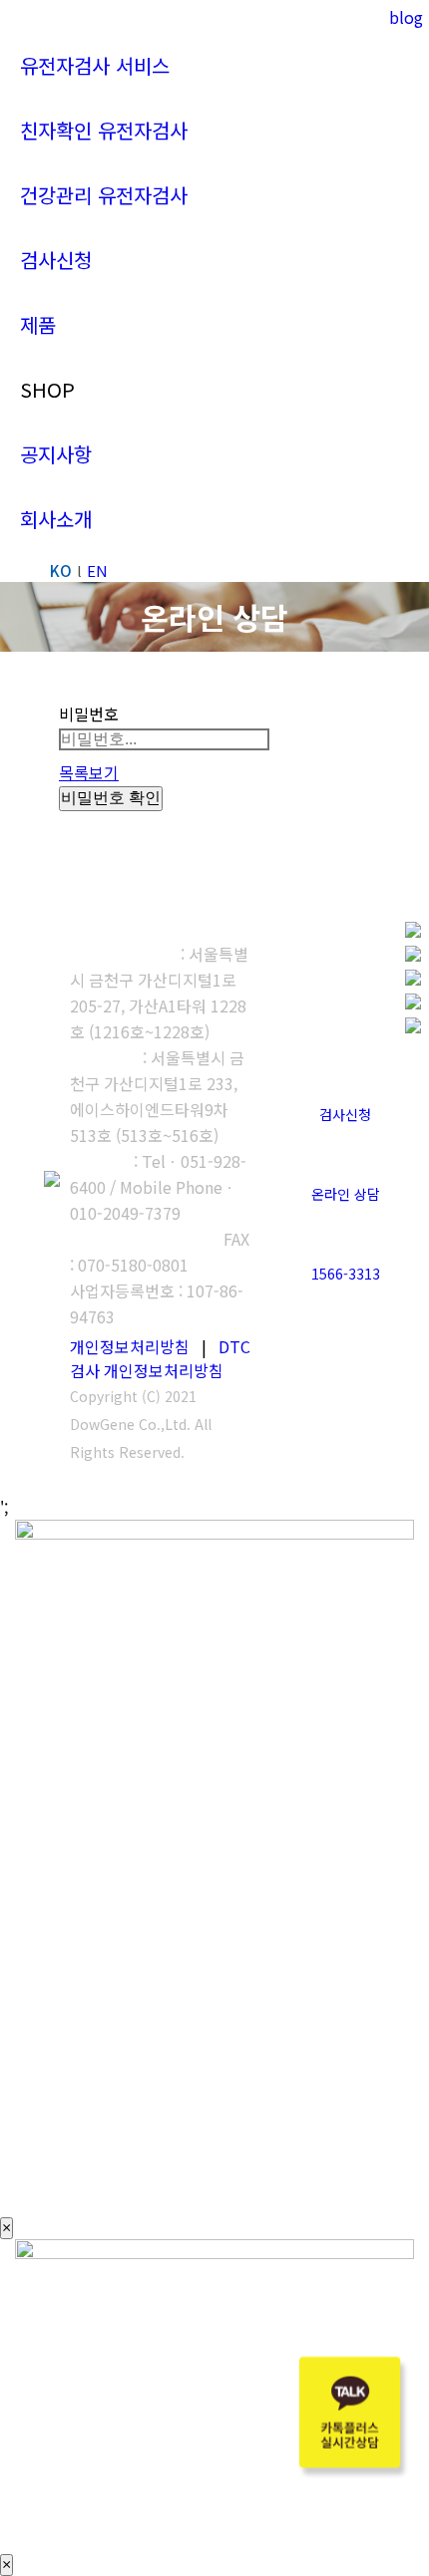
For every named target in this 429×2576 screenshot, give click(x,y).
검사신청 (345, 1114)
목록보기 (89, 772)
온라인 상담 (346, 1194)
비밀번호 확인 (111, 798)
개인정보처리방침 (130, 1346)
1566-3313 (346, 1274)
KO (61, 571)
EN (97, 571)
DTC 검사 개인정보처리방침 (160, 1358)
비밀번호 (89, 714)
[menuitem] (95, 65)
